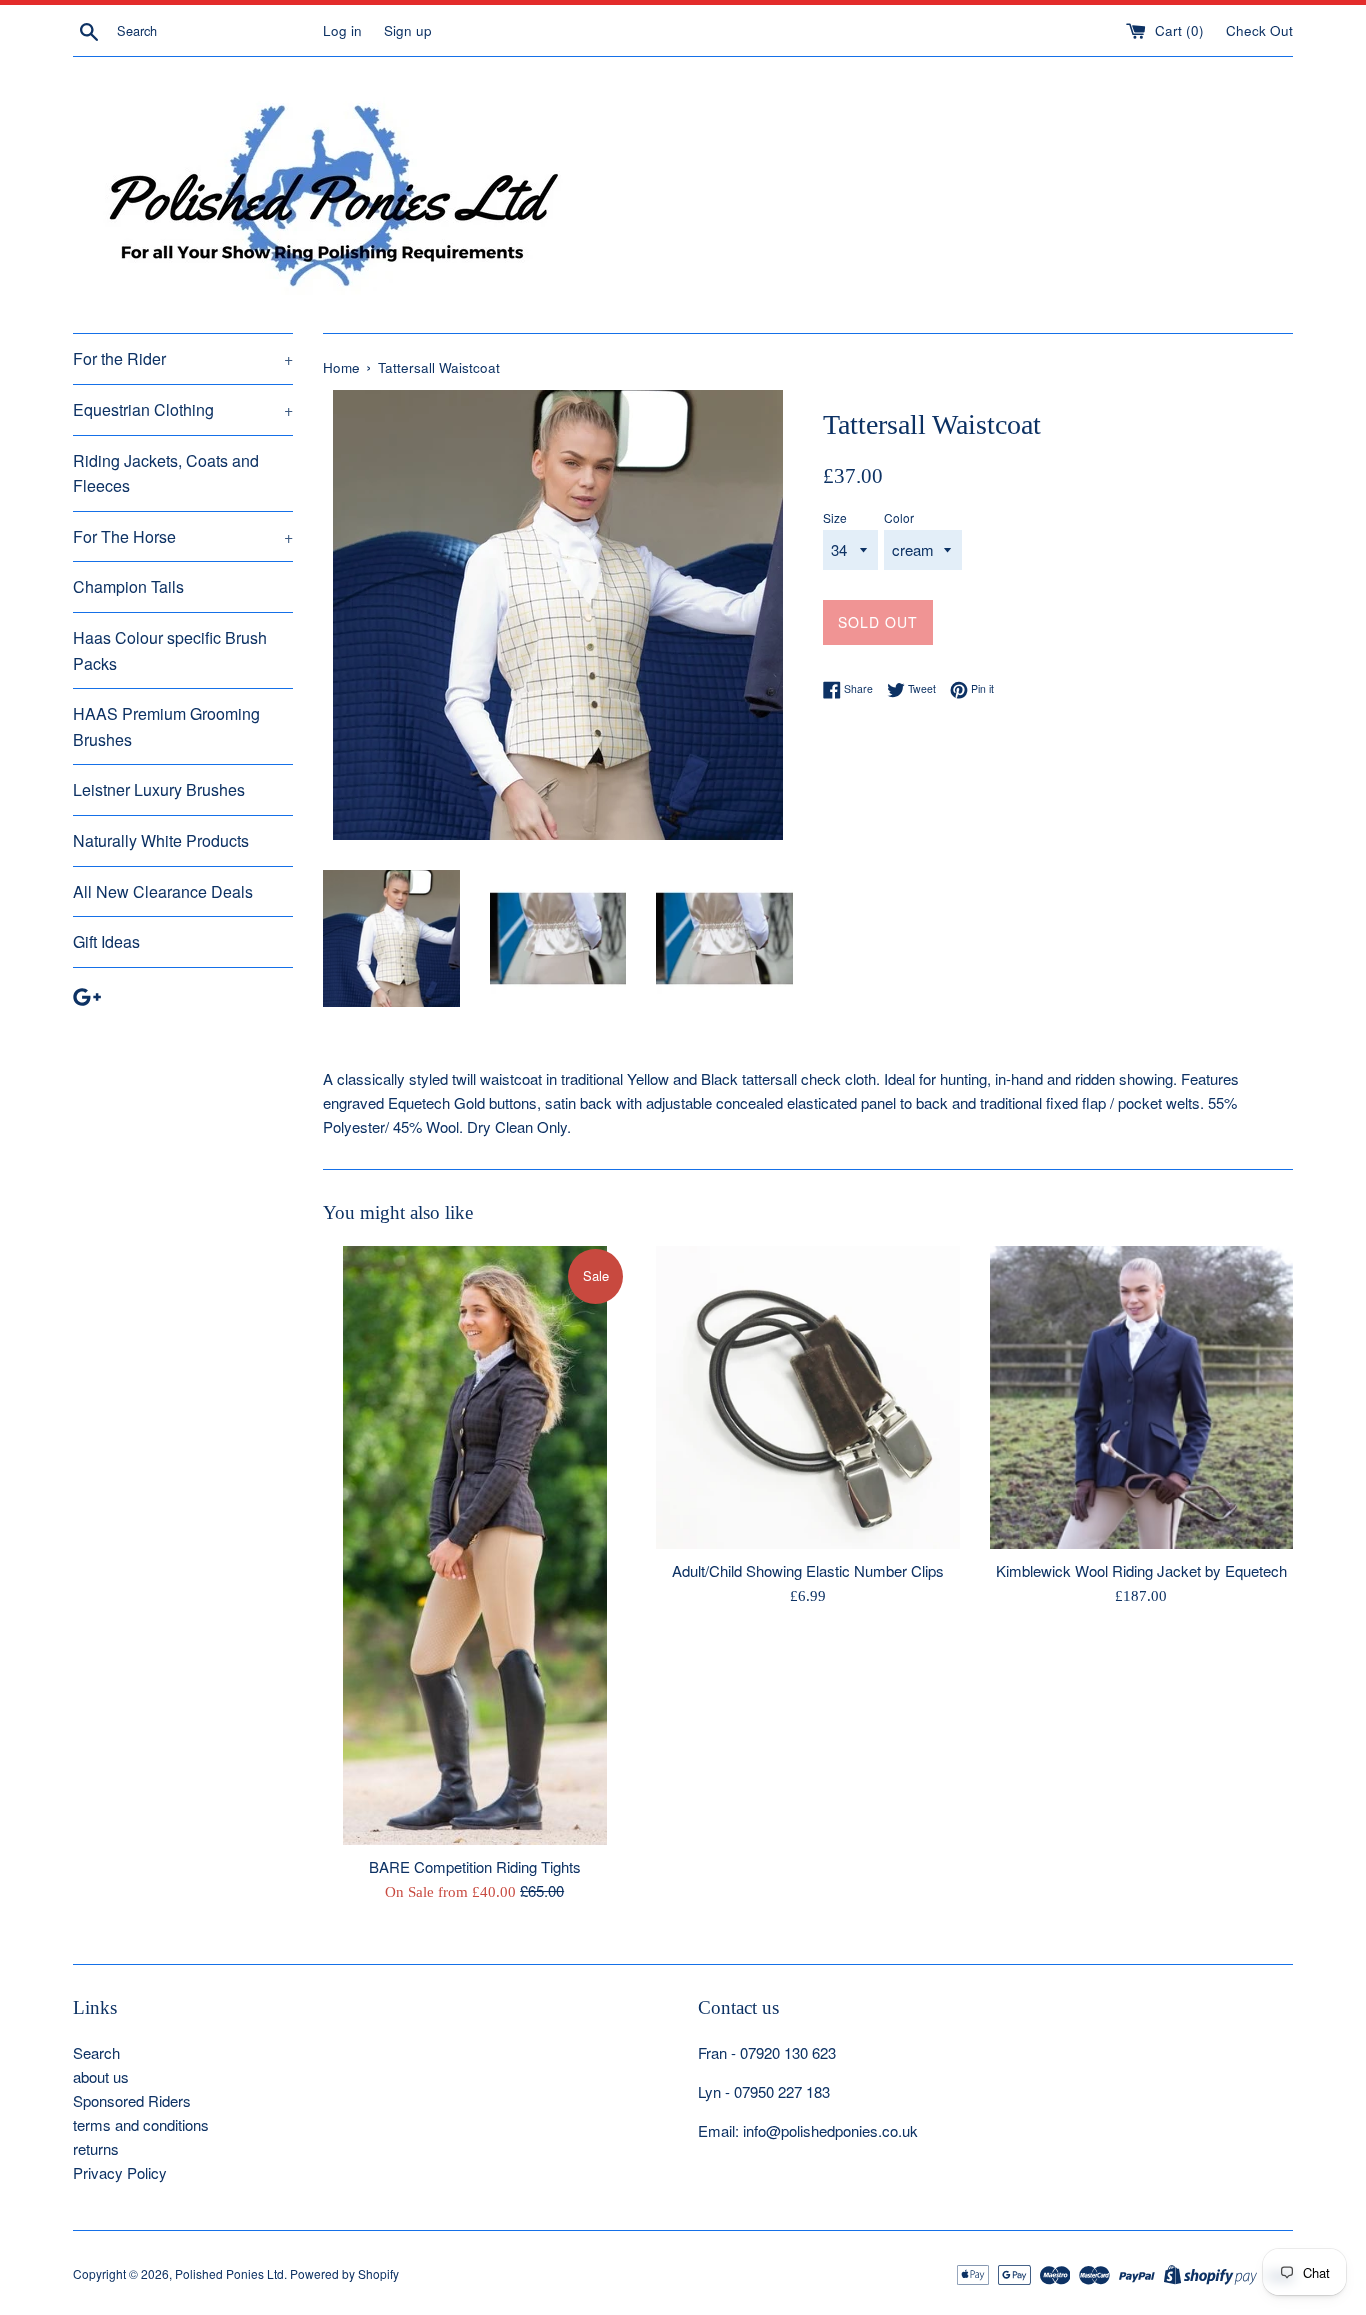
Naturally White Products (161, 840)
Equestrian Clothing (183, 409)
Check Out (1259, 30)
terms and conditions (141, 2124)
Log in (342, 30)
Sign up (408, 30)
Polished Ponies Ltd (229, 2273)
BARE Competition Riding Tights (475, 1866)
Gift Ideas (106, 941)
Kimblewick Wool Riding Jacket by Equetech (1141, 1570)
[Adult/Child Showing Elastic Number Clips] (807, 1397)
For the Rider (183, 358)
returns (96, 2148)
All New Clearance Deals (163, 891)
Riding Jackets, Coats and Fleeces (166, 473)
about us (101, 2076)
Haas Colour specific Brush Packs (170, 650)
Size (835, 517)
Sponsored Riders (132, 2100)
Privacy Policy (120, 2172)
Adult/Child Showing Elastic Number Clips (808, 1570)
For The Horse (183, 536)
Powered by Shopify (344, 2273)
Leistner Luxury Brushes (159, 789)
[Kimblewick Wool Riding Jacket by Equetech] (1141, 1397)
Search (96, 2052)
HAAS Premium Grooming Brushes (166, 726)
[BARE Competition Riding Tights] (475, 1545)
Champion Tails (128, 586)
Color (899, 517)
